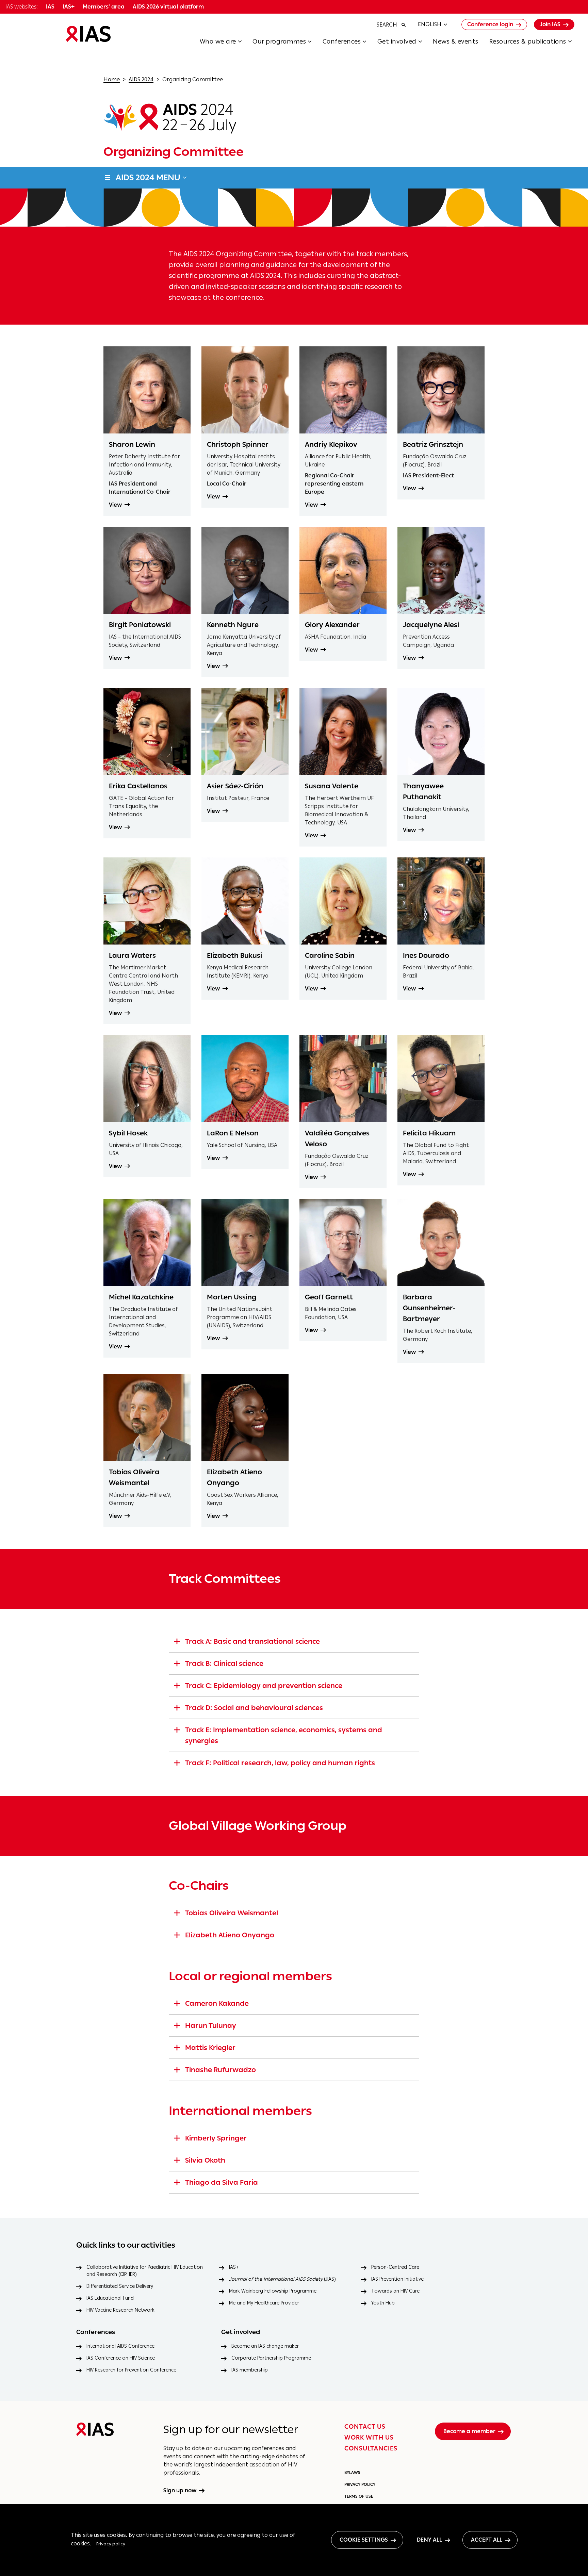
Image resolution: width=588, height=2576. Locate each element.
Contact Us (365, 2427)
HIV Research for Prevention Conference (131, 2370)
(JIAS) (282, 2279)
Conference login (490, 24)
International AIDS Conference (120, 2346)
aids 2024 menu (148, 177)
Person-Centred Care (395, 2267)
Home (112, 79)
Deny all (429, 2540)
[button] (226, 44)
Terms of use (359, 2496)
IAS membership (250, 2370)
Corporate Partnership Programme (271, 2358)
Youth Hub (383, 2303)
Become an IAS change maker (265, 2346)
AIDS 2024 (141, 79)
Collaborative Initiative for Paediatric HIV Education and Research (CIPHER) (145, 2271)
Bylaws (352, 2473)
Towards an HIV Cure (395, 2291)
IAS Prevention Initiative (397, 2279)
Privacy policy (111, 2544)
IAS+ (234, 2267)
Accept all (487, 2540)
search (387, 25)
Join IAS (550, 24)
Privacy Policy (360, 2484)
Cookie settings (364, 2540)
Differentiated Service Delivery (120, 2286)
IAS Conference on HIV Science (121, 2358)
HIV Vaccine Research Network (120, 2310)
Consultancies (371, 2448)
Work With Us (369, 2438)
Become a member (469, 2431)
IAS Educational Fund (110, 2298)
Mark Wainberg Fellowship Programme (273, 2291)
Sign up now (180, 2491)
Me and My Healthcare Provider (264, 2303)
